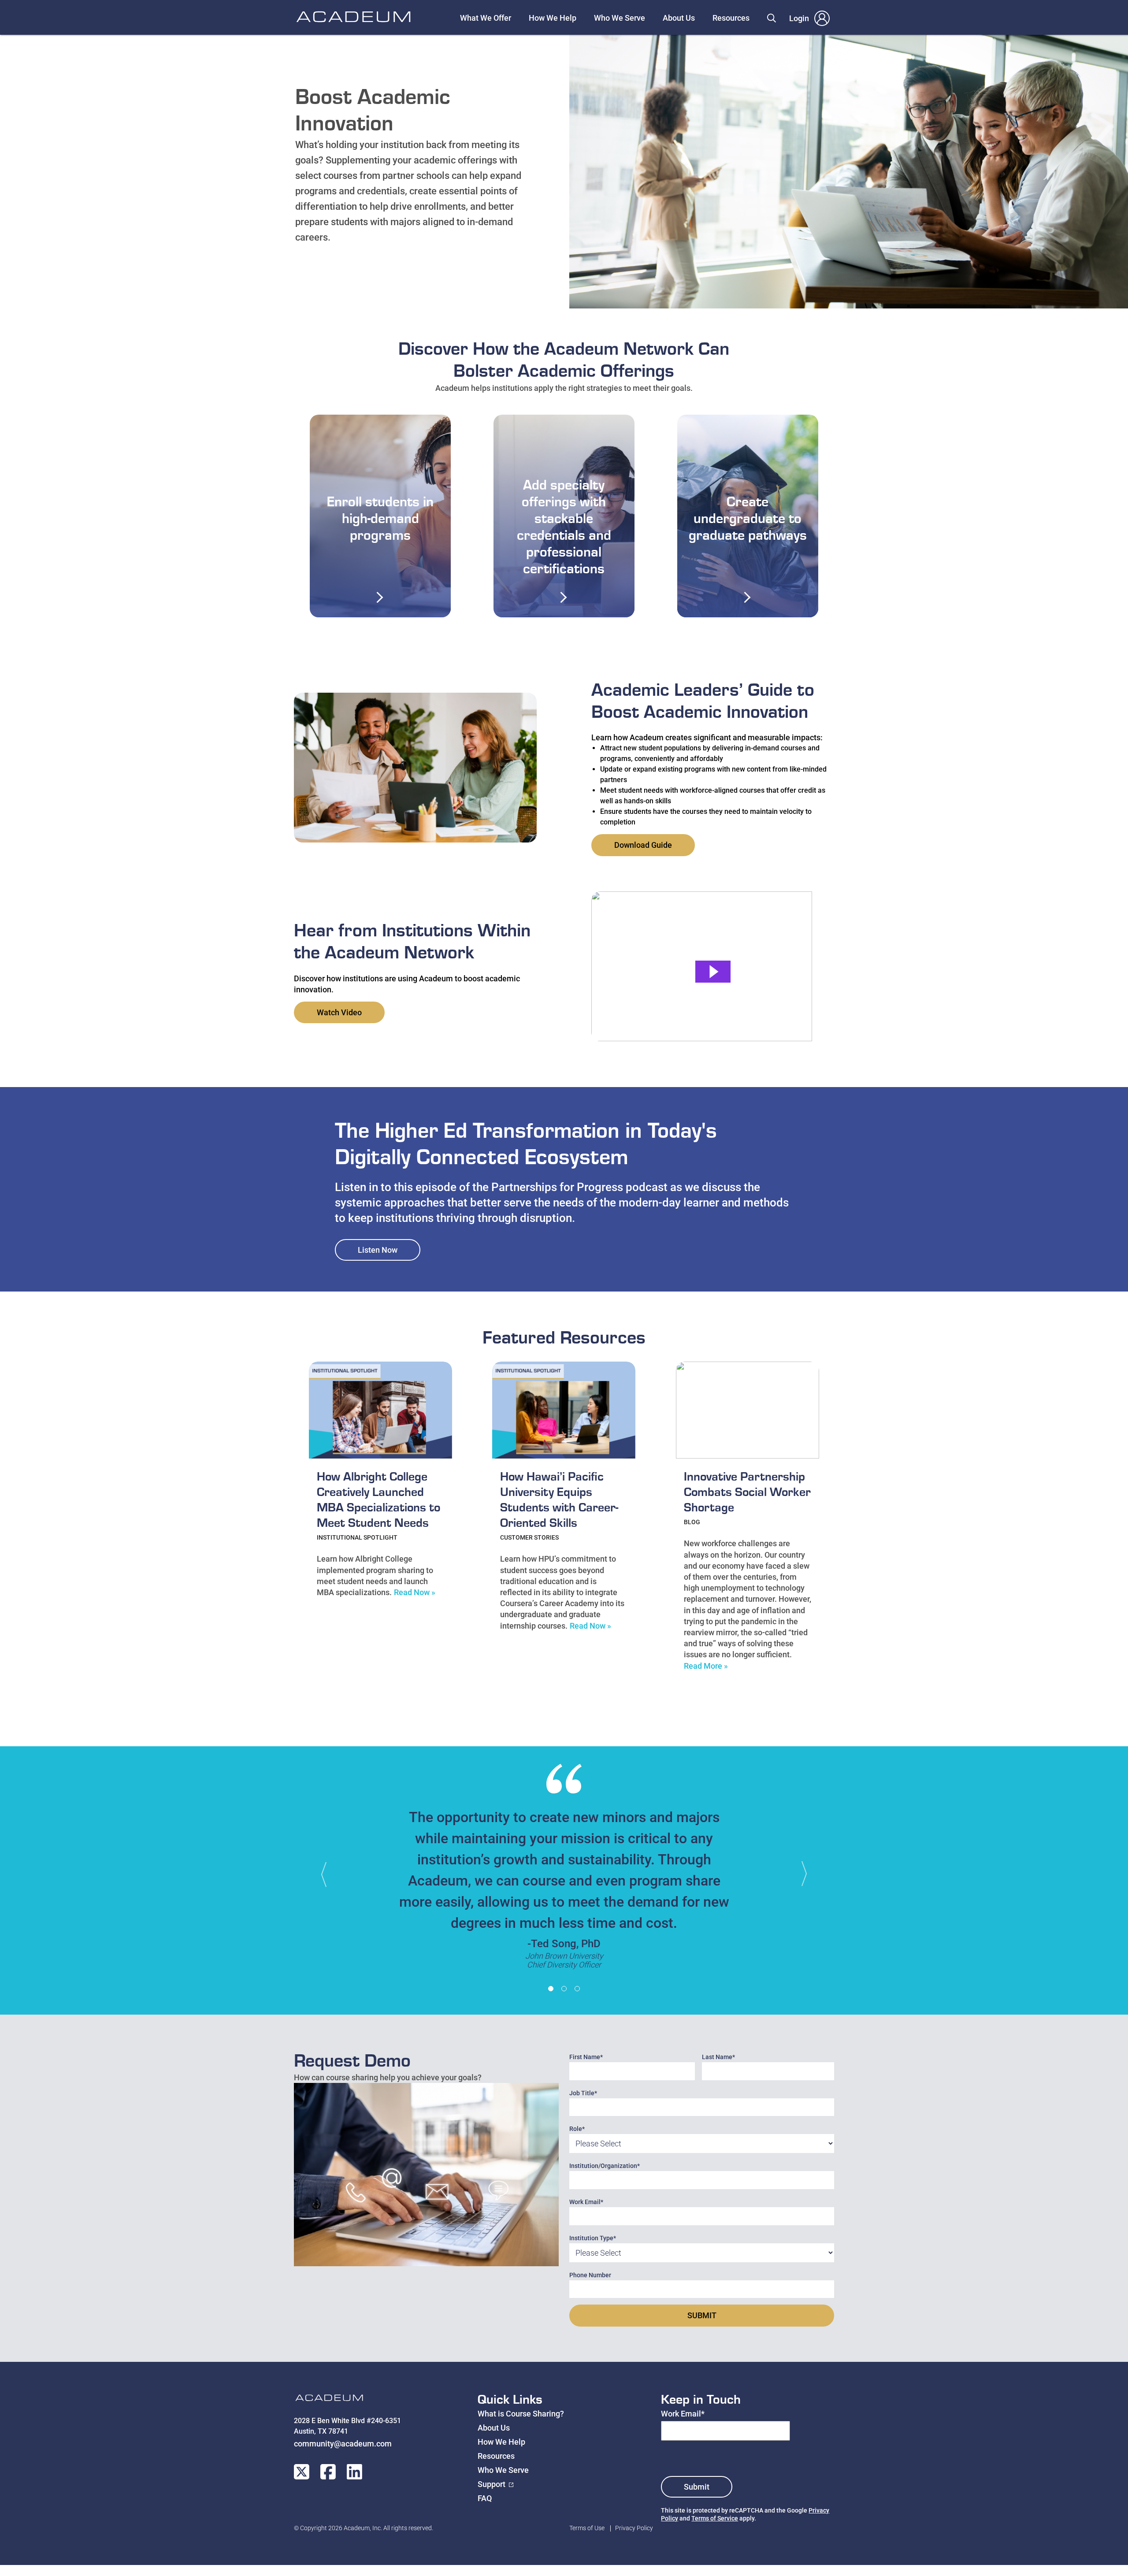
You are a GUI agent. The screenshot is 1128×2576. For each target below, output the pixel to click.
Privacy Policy (634, 2528)
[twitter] (302, 2472)
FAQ (485, 2498)
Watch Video (339, 1012)
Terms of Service (715, 2518)
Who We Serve (620, 18)
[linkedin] (354, 2472)
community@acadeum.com (343, 2444)
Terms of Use (587, 2528)
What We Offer (486, 18)
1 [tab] (551, 1989)
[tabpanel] (564, 1871)
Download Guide (643, 845)
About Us (679, 18)
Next (800, 1874)
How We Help (553, 18)
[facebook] (328, 2472)
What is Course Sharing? (521, 2414)
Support (492, 2484)
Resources (731, 18)
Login (799, 18)
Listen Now (378, 1250)
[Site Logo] (329, 2400)
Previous (328, 1874)
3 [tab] (577, 1989)
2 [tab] (564, 1989)
